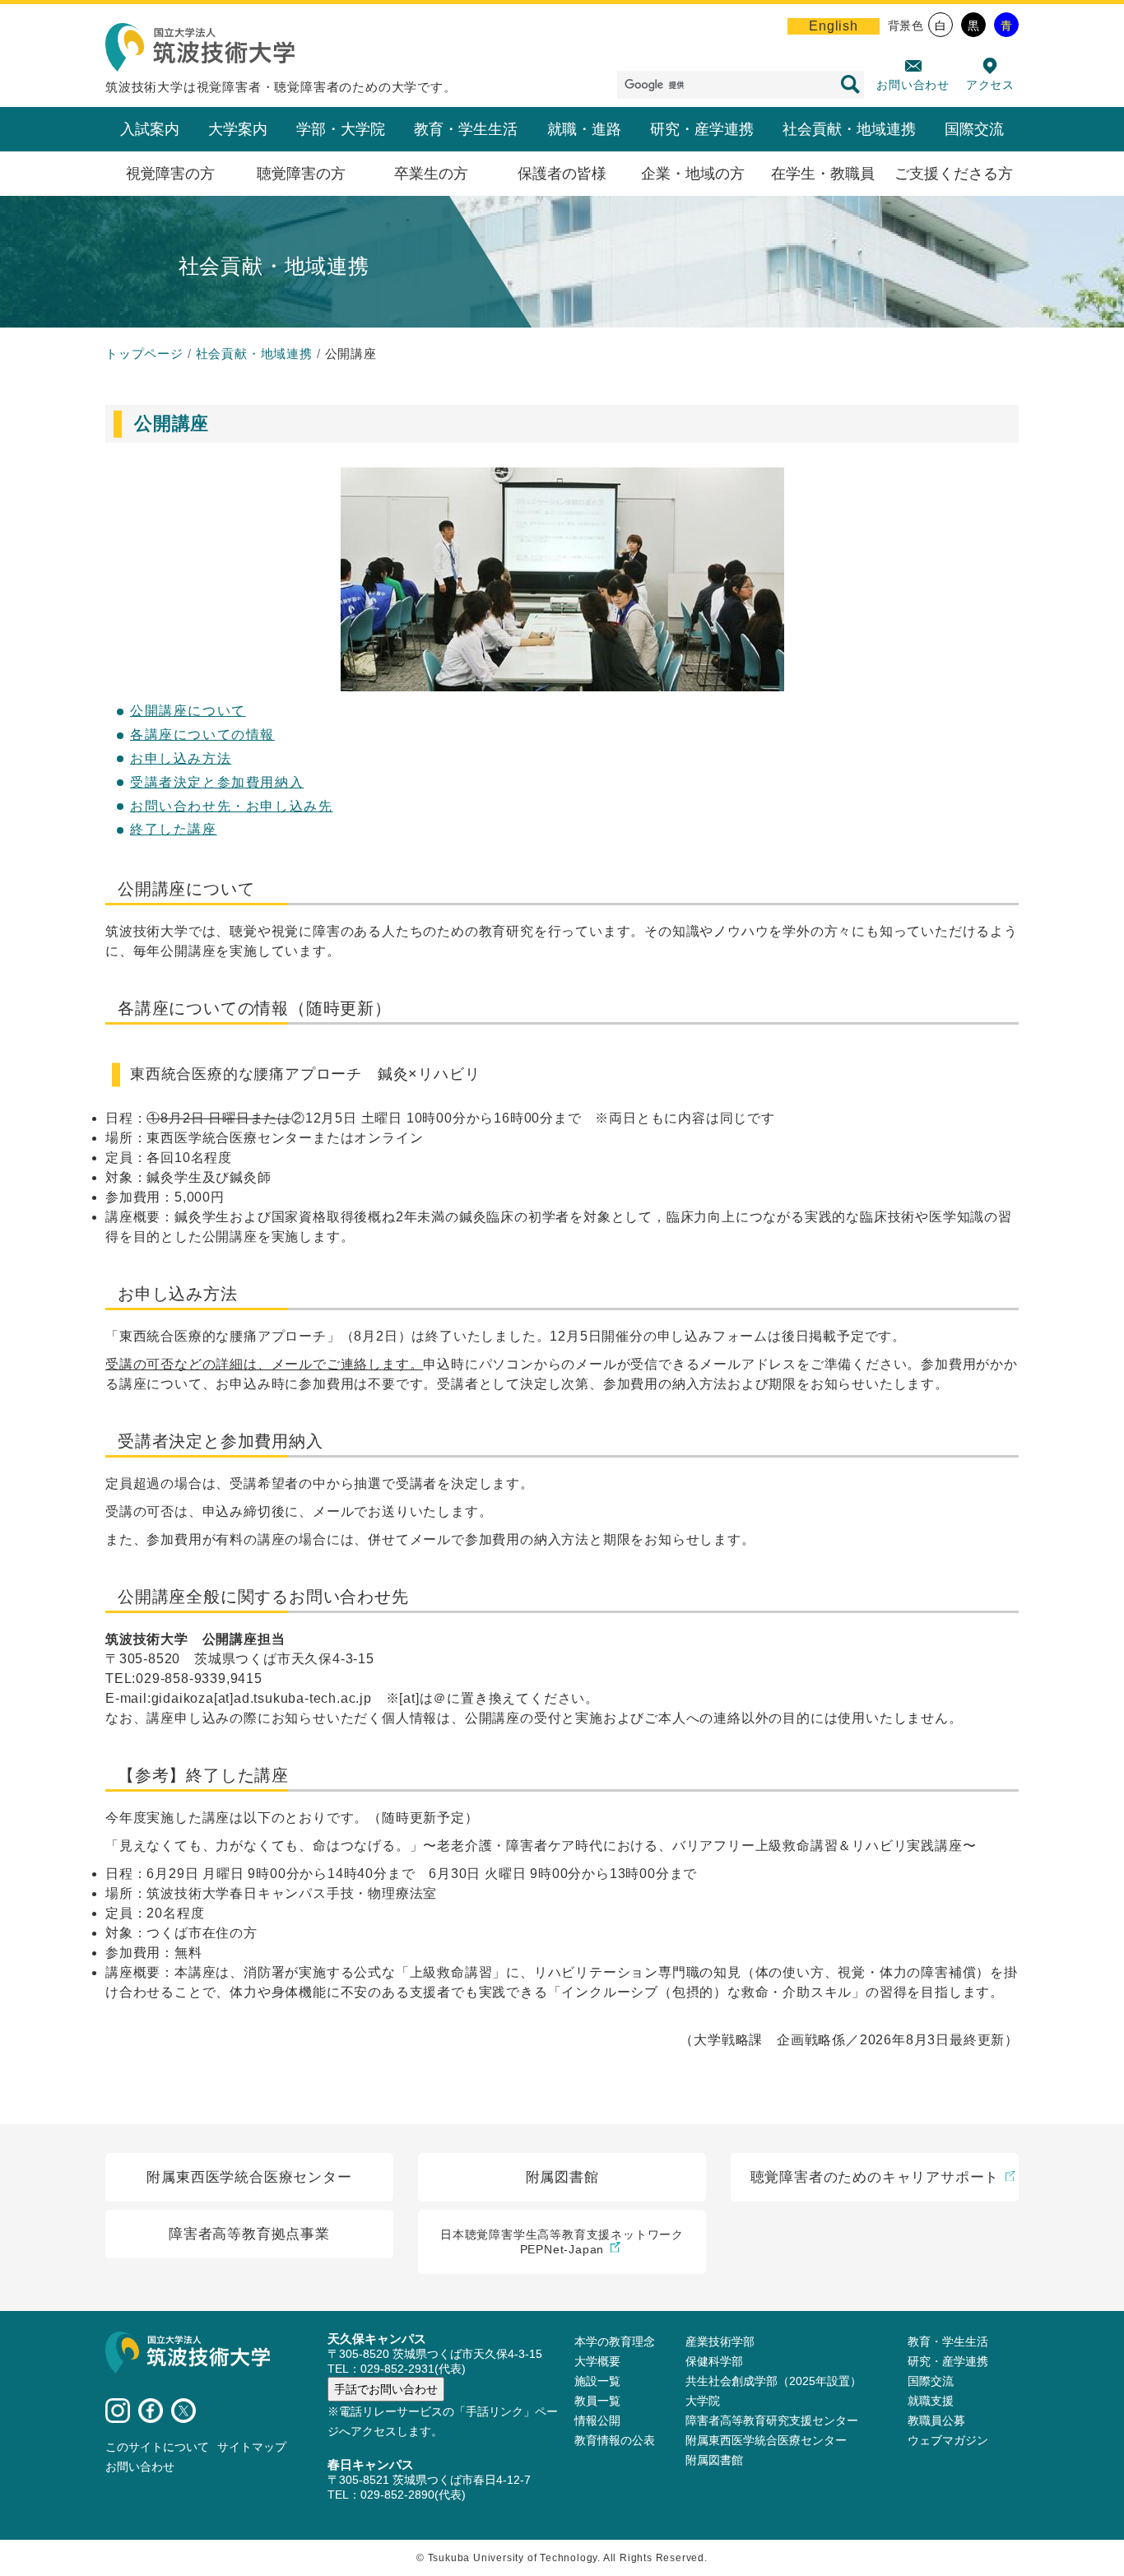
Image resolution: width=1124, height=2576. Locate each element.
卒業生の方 (431, 174)
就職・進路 (584, 129)
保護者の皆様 (562, 174)
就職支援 (931, 2401)
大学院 (703, 2401)
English (834, 26)
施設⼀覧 (597, 2381)
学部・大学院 (341, 129)
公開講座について (188, 711)
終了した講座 (174, 829)
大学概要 (597, 2361)
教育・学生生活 (466, 129)
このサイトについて (157, 2447)
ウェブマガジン (948, 2440)
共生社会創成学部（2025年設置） (773, 2381)
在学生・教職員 (823, 174)
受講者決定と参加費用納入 (217, 782)
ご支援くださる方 (954, 174)
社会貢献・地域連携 (849, 129)
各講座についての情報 (202, 735)
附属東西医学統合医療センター (766, 2440)
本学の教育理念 (615, 2341)
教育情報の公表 (615, 2440)
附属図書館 (714, 2460)
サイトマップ (252, 2447)
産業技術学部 (720, 2341)
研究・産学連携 (702, 129)
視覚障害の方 (170, 174)
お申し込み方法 (181, 758)
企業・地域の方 (693, 174)
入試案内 (150, 129)
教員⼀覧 (597, 2401)
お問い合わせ (913, 85)
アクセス (990, 85)
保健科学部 (714, 2361)
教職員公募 (936, 2420)
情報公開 (597, 2420)
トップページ (144, 353)
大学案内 (238, 129)
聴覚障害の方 (301, 174)
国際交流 (974, 129)
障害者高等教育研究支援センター (772, 2420)
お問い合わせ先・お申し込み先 (231, 806)
